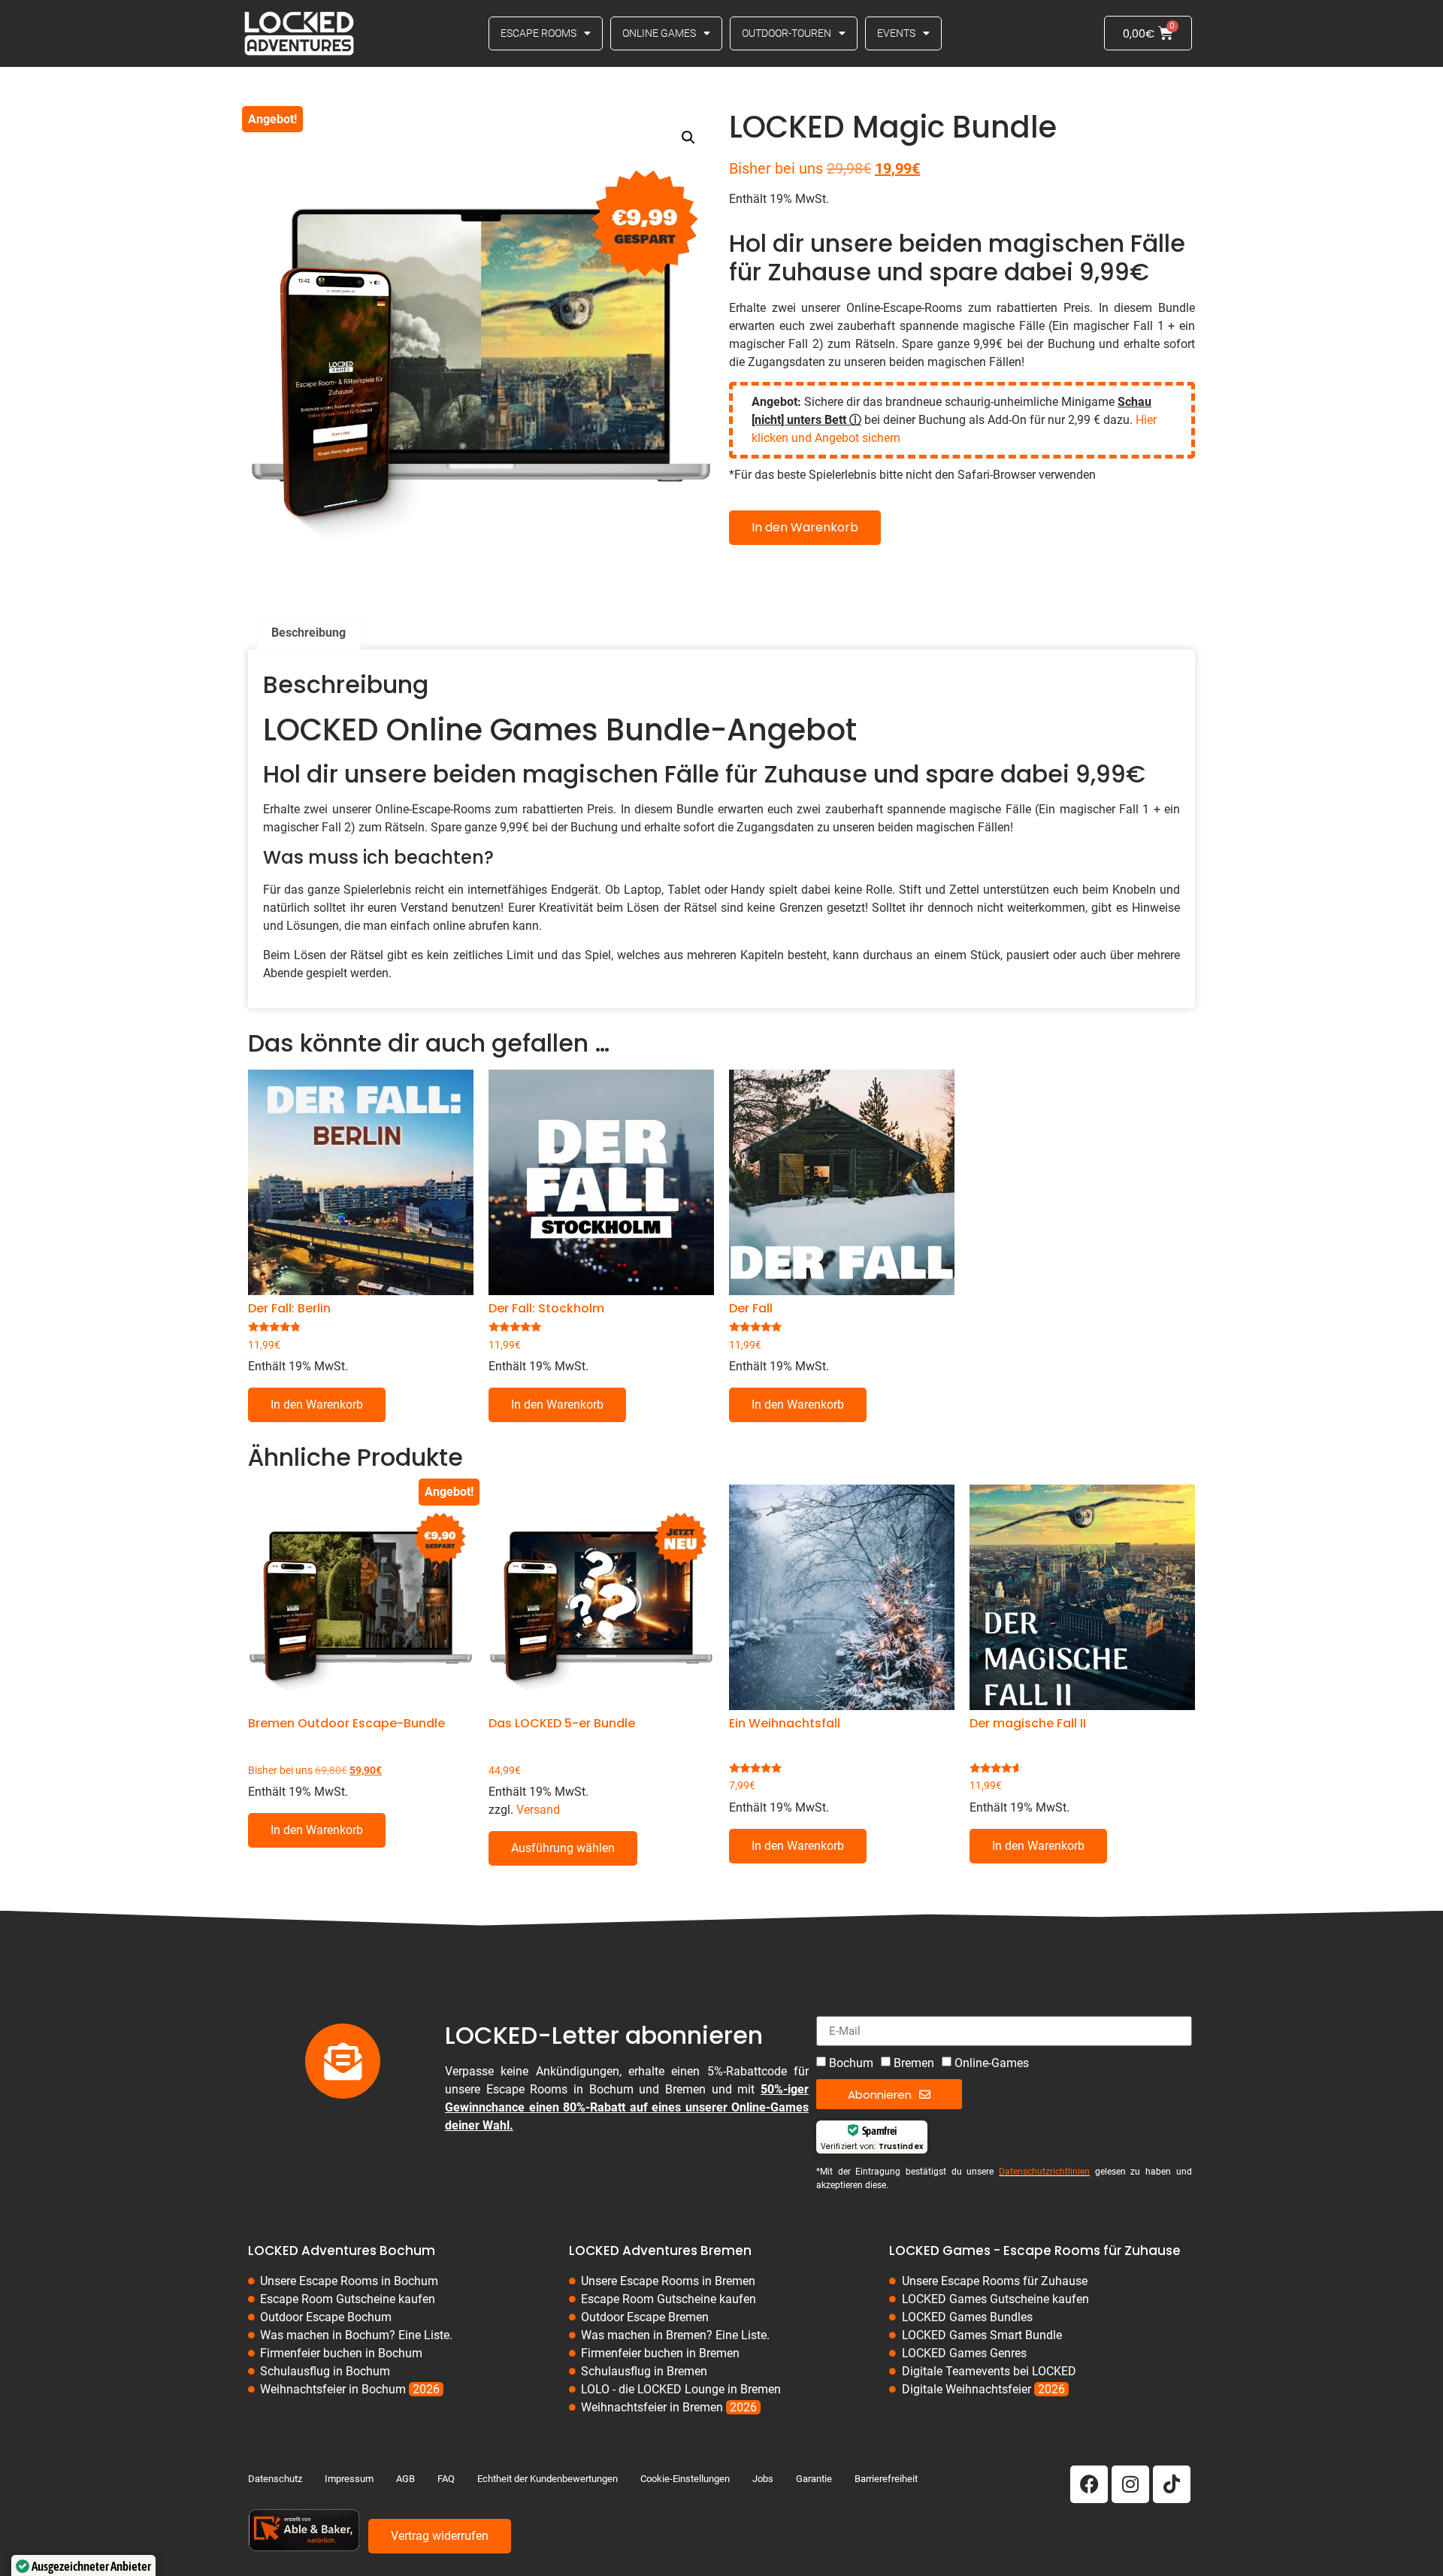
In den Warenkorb (805, 527)
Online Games (659, 33)
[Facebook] (1089, 2484)
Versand (538, 1810)
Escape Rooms (538, 33)
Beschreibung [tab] (309, 633)
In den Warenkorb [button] (317, 1405)
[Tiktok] (1172, 2484)
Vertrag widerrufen (440, 2536)
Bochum (851, 2063)
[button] (688, 138)
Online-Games (992, 2063)
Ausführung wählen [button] (563, 1848)
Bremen (914, 2063)
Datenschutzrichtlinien (1044, 2172)
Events (896, 33)
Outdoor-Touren (787, 33)
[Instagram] (1130, 2484)
